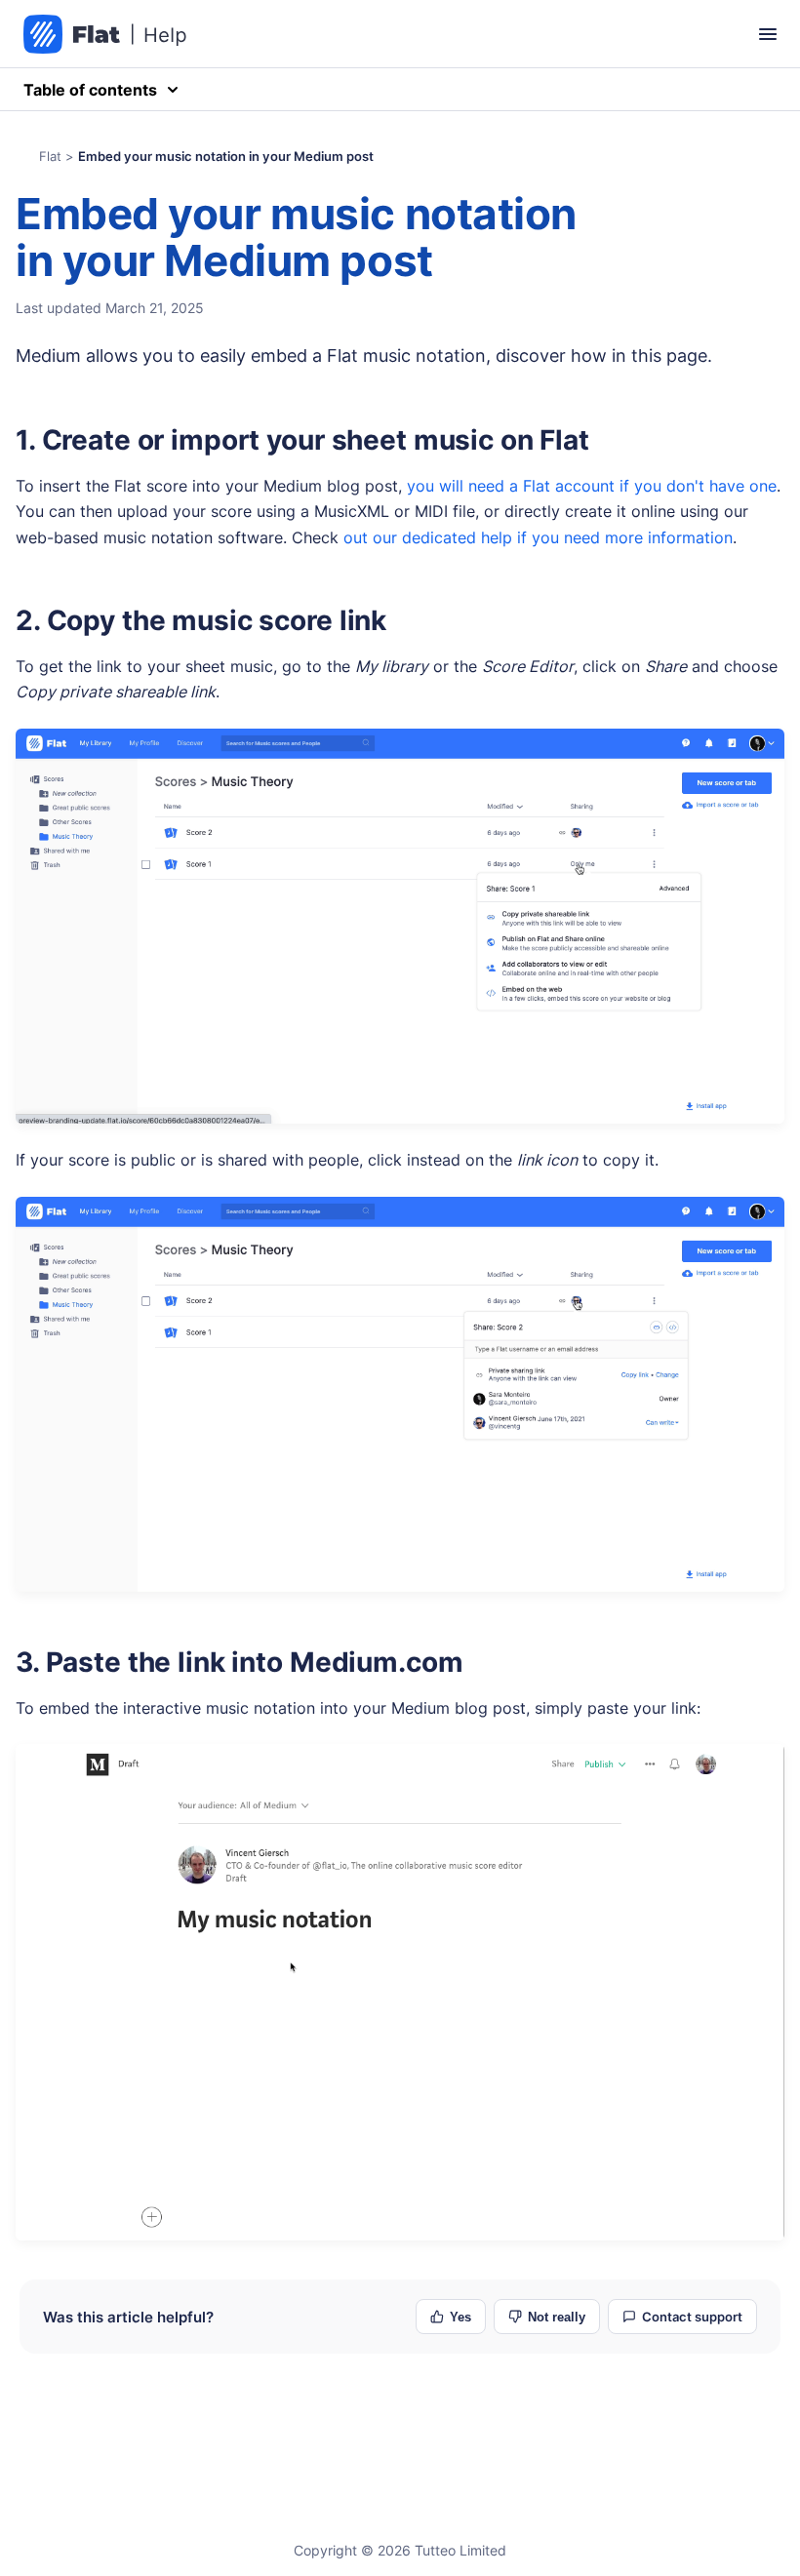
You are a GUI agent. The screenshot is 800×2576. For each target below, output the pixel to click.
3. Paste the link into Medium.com (239, 1662)
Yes (460, 2317)
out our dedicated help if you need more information (538, 537)
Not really (557, 2317)
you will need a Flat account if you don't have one (592, 486)
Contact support (692, 2317)
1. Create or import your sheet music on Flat (302, 440)
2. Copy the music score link (201, 620)
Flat (50, 156)
